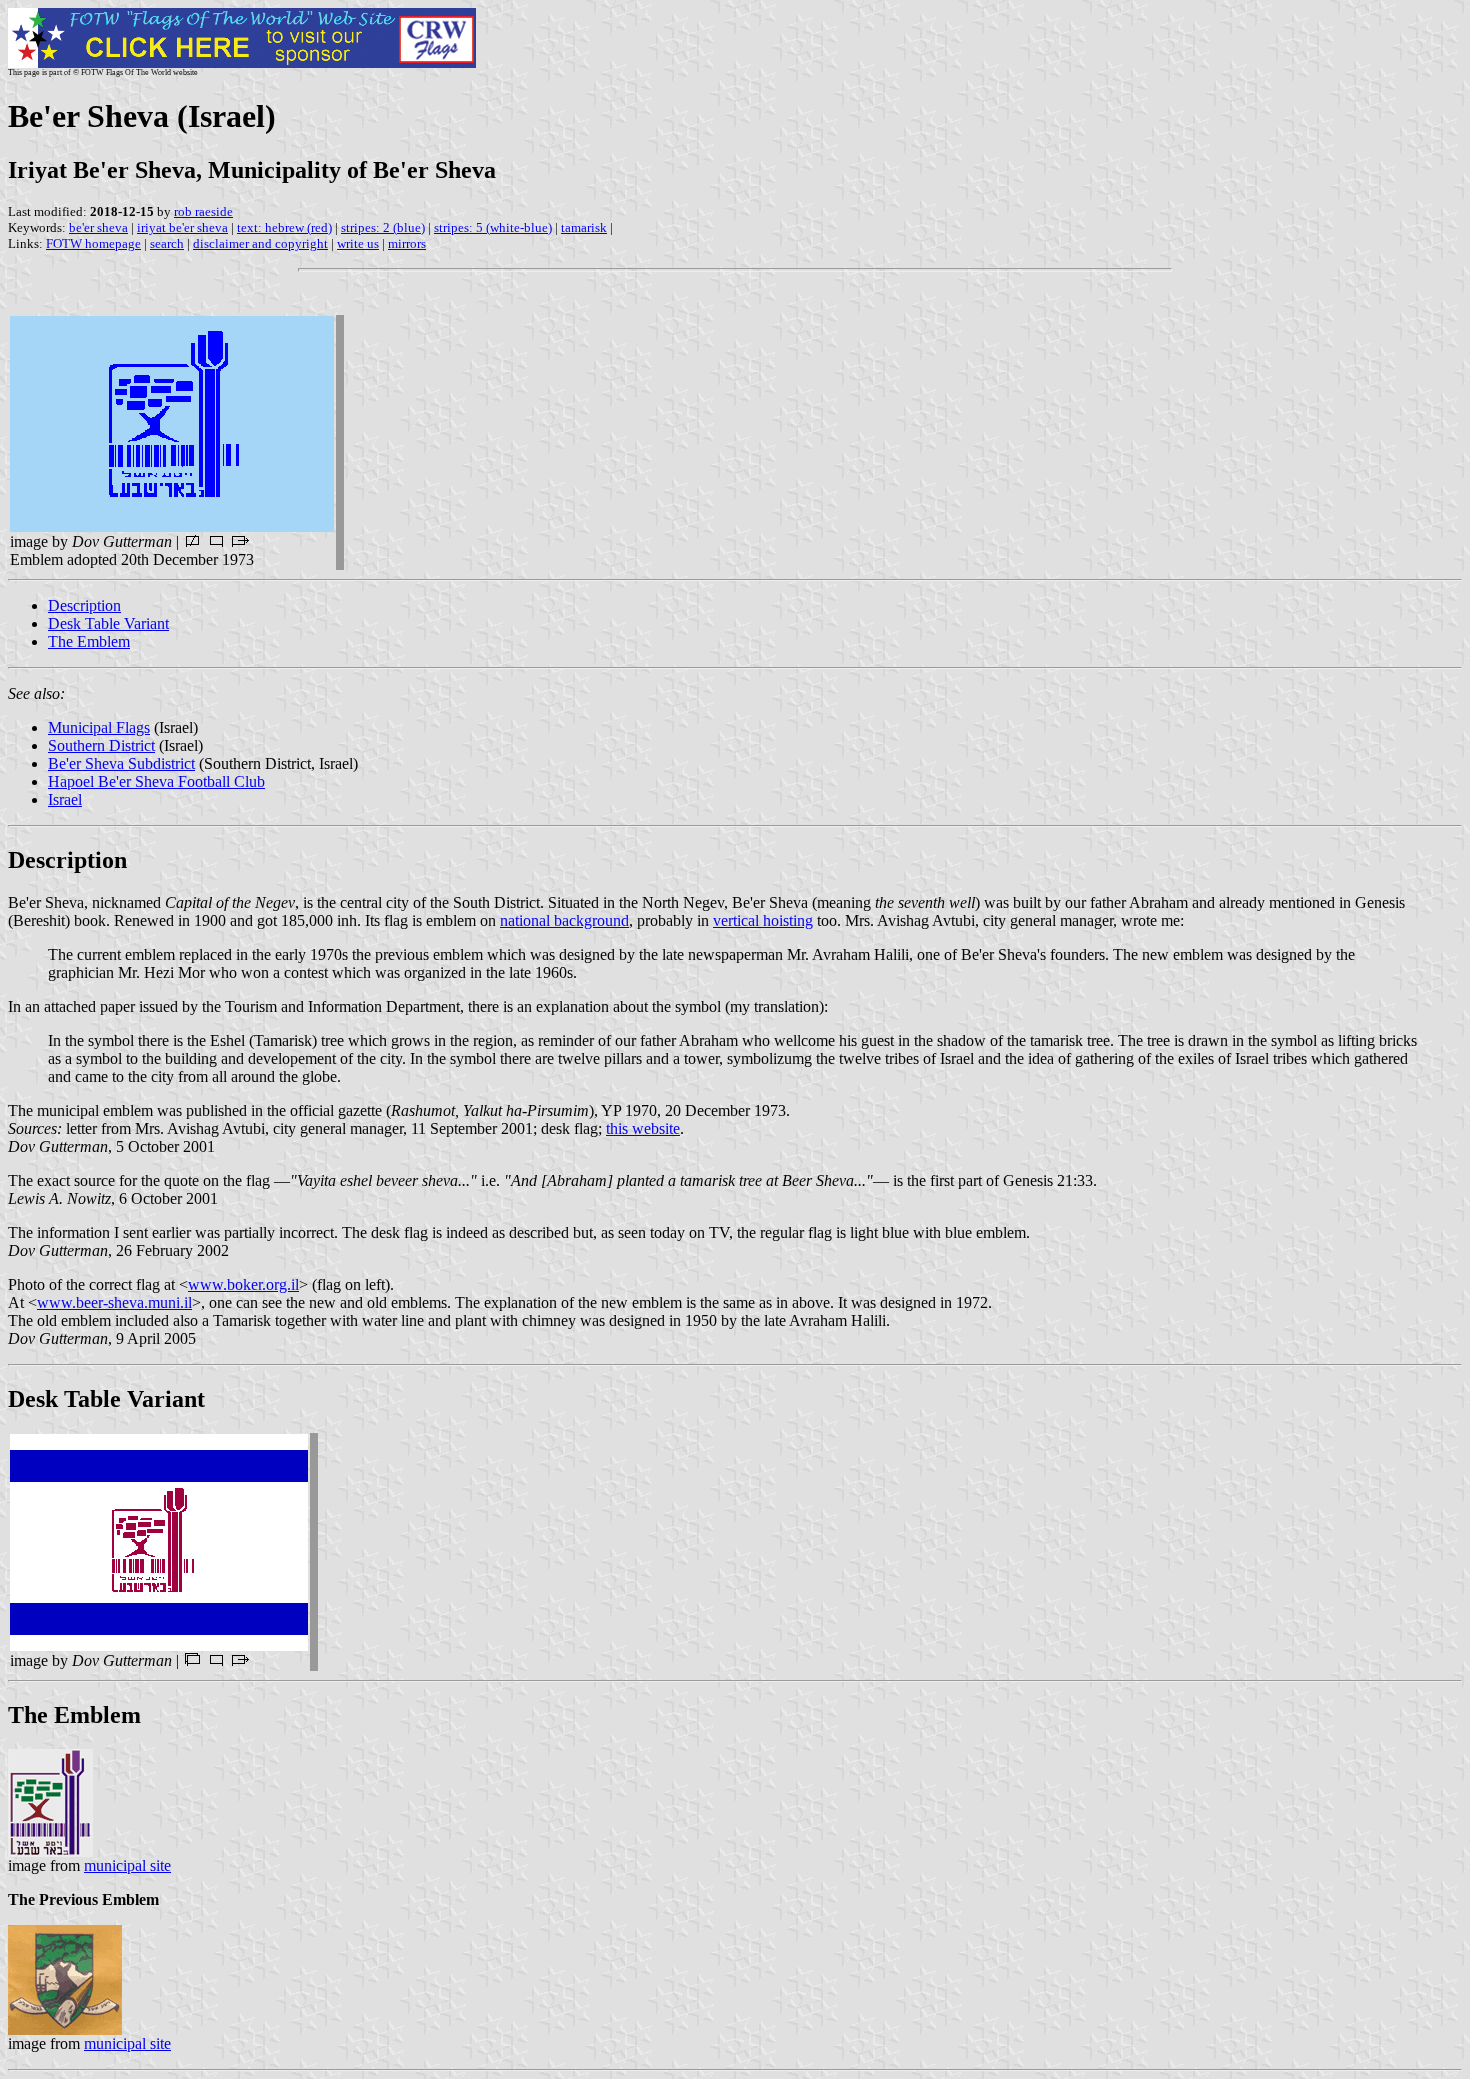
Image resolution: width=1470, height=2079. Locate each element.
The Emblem (89, 641)
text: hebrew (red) (284, 227)
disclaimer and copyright (260, 243)
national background (564, 920)
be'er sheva (98, 227)
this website (643, 1128)
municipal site (127, 1865)
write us (358, 243)
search (167, 243)
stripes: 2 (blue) (383, 227)
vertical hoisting (763, 920)
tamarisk (584, 227)
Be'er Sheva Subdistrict (121, 763)
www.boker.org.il (243, 1284)
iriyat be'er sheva (182, 227)
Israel (65, 799)
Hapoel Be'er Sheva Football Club (156, 781)
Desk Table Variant (108, 623)
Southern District (101, 745)
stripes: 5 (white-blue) (493, 227)
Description (84, 605)
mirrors (407, 243)
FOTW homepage (93, 243)
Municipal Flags (99, 727)
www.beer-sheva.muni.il (114, 1302)
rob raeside (203, 211)
